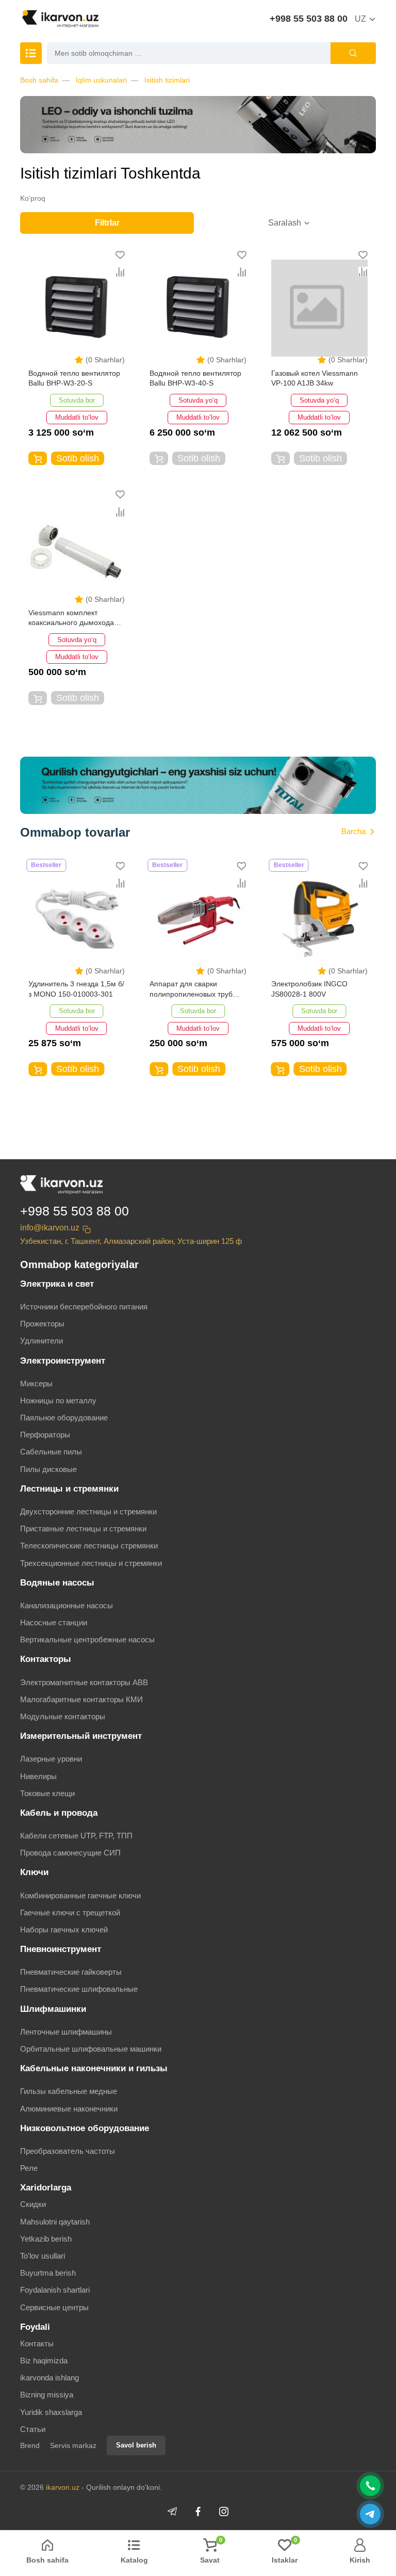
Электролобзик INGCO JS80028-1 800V (309, 989)
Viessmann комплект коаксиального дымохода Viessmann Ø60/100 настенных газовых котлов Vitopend (73, 619)
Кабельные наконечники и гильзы (94, 2068)
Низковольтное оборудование (85, 2128)
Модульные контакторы (63, 1716)
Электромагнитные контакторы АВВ (84, 1682)
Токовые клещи (47, 1793)
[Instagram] (224, 2511)
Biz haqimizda (44, 2361)
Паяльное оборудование (64, 1418)
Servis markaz (73, 2445)
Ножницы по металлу (58, 1401)
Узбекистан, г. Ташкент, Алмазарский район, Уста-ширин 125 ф (131, 1241)
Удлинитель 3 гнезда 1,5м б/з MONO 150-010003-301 (76, 989)
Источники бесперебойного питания (84, 1307)
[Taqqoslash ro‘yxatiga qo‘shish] (120, 272)
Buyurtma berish (48, 2273)
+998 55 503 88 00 (309, 19)
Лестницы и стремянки (69, 1489)
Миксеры (36, 1383)
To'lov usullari (43, 2256)
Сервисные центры (54, 2307)
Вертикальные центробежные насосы (87, 1639)
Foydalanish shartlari (55, 2290)
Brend (30, 2445)
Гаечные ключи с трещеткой (70, 1913)
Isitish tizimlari (167, 80)
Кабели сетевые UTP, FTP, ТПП (76, 1836)
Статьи (33, 2429)
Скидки (33, 2204)
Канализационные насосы (67, 1605)
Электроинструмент (63, 1361)
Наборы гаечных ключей (64, 1930)
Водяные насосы (57, 1583)
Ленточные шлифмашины (66, 2032)
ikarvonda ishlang (49, 2378)
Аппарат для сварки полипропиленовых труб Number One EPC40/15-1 (192, 990)
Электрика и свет (57, 1284)
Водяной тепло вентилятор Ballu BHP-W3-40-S (195, 378)
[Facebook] (198, 2511)
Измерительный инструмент (81, 1736)
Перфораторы (45, 1435)
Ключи (34, 1872)
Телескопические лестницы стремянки (89, 1546)
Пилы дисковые (48, 1469)
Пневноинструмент (61, 1949)
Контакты (37, 2343)
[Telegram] (172, 2511)
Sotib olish (78, 458)
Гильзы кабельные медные (69, 2091)
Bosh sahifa (39, 80)
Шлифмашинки (53, 2009)
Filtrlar (107, 223)
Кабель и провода (59, 1813)
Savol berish (136, 2445)
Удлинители (42, 1341)
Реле (29, 2168)
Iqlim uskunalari (101, 80)
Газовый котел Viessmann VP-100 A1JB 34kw (315, 378)
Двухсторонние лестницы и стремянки (88, 1511)
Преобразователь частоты (68, 2151)
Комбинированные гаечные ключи (80, 1895)
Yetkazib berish (46, 2239)
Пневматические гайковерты (71, 1972)
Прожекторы (42, 1324)
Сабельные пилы (51, 1452)
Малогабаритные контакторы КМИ (81, 1699)
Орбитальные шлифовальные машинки (91, 2049)
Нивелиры (38, 1776)
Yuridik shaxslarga (51, 2412)
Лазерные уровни (51, 1759)
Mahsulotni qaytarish (55, 2222)
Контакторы (46, 1659)
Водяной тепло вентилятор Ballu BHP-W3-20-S (74, 378)
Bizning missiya (47, 2395)
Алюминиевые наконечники (69, 2109)
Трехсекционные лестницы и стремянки (91, 1563)
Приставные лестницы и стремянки (83, 1529)
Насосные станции (54, 1622)
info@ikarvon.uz (50, 1228)
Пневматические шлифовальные (79, 1989)
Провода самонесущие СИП (70, 1853)
